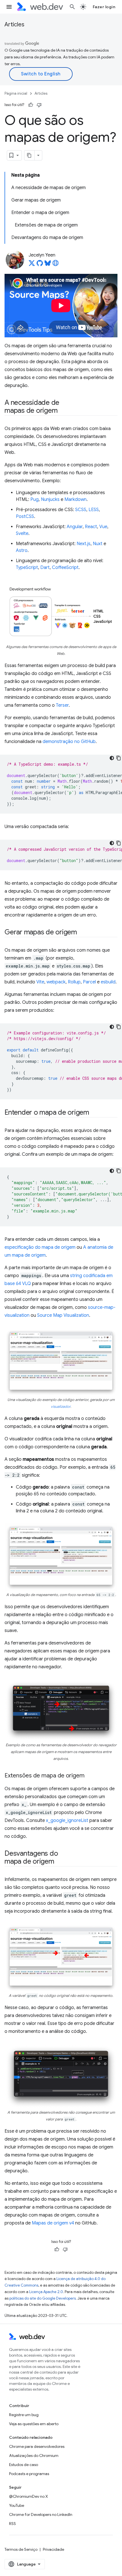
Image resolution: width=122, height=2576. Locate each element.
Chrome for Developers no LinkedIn (41, 2514)
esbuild (108, 982)
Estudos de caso (24, 2465)
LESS (94, 510)
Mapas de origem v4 (53, 2223)
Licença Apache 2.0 (46, 2292)
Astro (22, 551)
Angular (75, 527)
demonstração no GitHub (69, 742)
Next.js (84, 544)
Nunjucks (50, 499)
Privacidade (53, 2549)
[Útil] (31, 105)
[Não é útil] (39, 105)
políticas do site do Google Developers (43, 2298)
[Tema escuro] (112, 758)
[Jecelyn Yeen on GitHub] (40, 265)
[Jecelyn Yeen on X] (32, 265)
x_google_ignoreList (67, 1821)
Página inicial (16, 93)
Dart (45, 568)
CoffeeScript (65, 568)
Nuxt (98, 544)
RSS (12, 2524)
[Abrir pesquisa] (72, 7)
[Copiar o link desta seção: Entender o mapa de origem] (94, 1113)
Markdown (75, 499)
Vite (40, 982)
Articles (14, 25)
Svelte (22, 534)
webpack (56, 982)
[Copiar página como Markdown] (30, 155)
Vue (103, 527)
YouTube (17, 2505)
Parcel (89, 982)
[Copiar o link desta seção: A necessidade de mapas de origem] (62, 411)
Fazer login (104, 7)
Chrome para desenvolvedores (37, 2446)
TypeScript (27, 568)
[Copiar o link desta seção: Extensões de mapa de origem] (90, 1776)
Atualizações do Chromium (34, 2456)
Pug (34, 499)
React (91, 527)
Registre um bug (24, 2415)
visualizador (61, 1407)
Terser (62, 705)
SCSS (81, 510)
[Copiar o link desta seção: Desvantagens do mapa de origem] (59, 1862)
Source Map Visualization (63, 1315)
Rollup (74, 982)
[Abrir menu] (9, 7)
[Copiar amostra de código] (119, 758)
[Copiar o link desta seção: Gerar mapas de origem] (82, 933)
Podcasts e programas (29, 2474)
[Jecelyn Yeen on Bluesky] (48, 265)
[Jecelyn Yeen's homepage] (56, 265)
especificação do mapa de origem (40, 1247)
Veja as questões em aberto (34, 2424)
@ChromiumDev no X (29, 2496)
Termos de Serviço (21, 2549)
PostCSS (25, 517)
